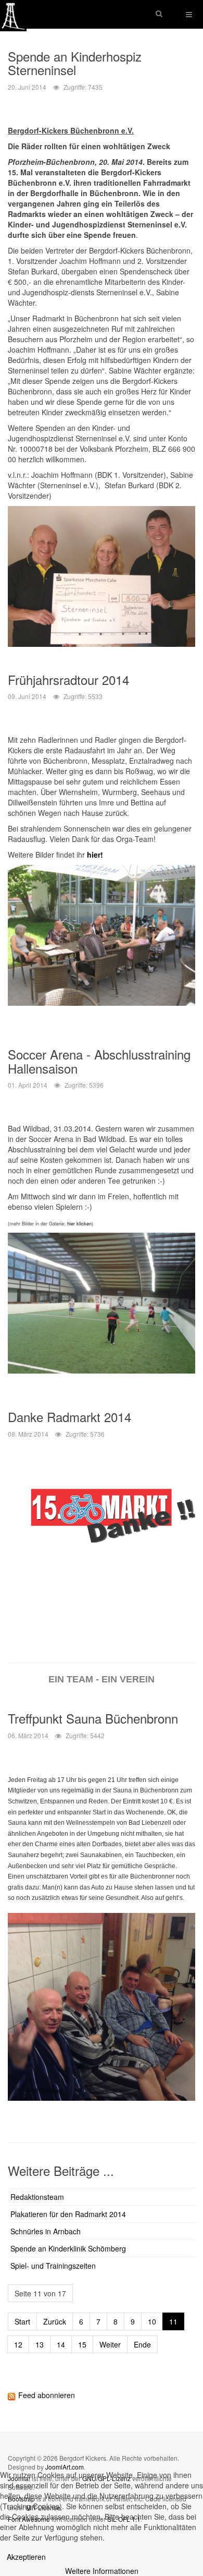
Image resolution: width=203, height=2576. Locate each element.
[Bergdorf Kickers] (13, 14)
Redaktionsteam (37, 2197)
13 (40, 2344)
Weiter (110, 2344)
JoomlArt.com (65, 2467)
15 (82, 2344)
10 (152, 2321)
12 (18, 2344)
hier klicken (79, 1224)
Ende (142, 2344)
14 (61, 2344)
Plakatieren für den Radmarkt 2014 (68, 2214)
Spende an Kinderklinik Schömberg (68, 2248)
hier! (95, 854)
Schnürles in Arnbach (46, 2231)
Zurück (55, 2321)
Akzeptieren (26, 2557)
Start (22, 2321)
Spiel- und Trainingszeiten (53, 2266)
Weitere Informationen (102, 2571)
